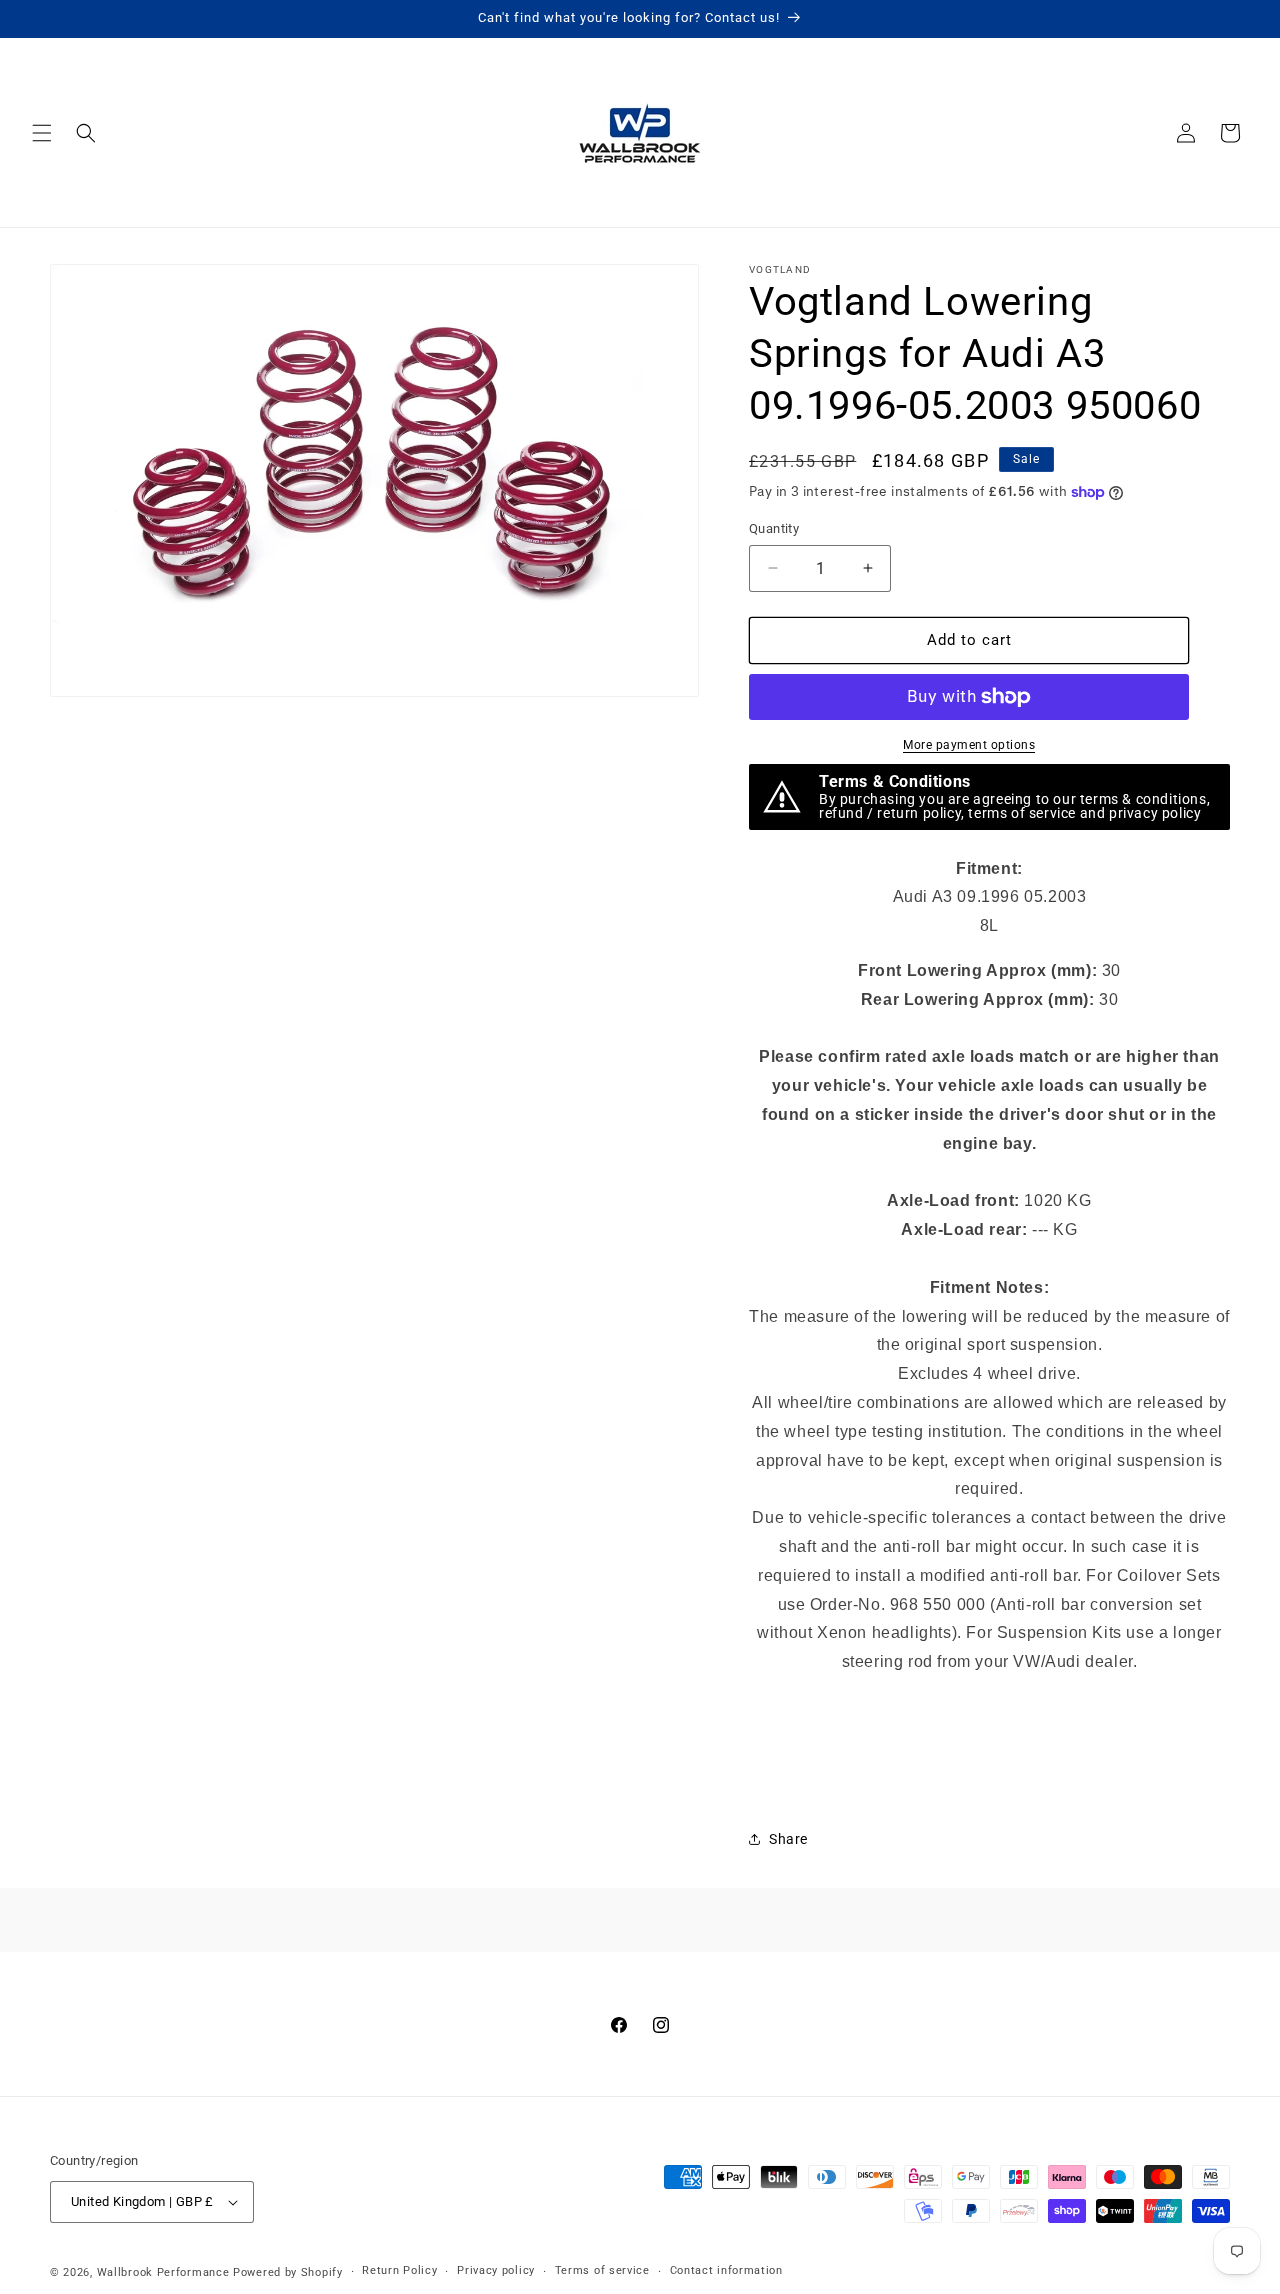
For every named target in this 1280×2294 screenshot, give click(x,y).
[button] (42, 133)
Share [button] (788, 1839)
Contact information (726, 2271)
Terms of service (602, 2271)
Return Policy (399, 2271)
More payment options (969, 745)
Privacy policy (496, 2271)
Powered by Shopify (288, 2272)
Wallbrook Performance (163, 2272)
